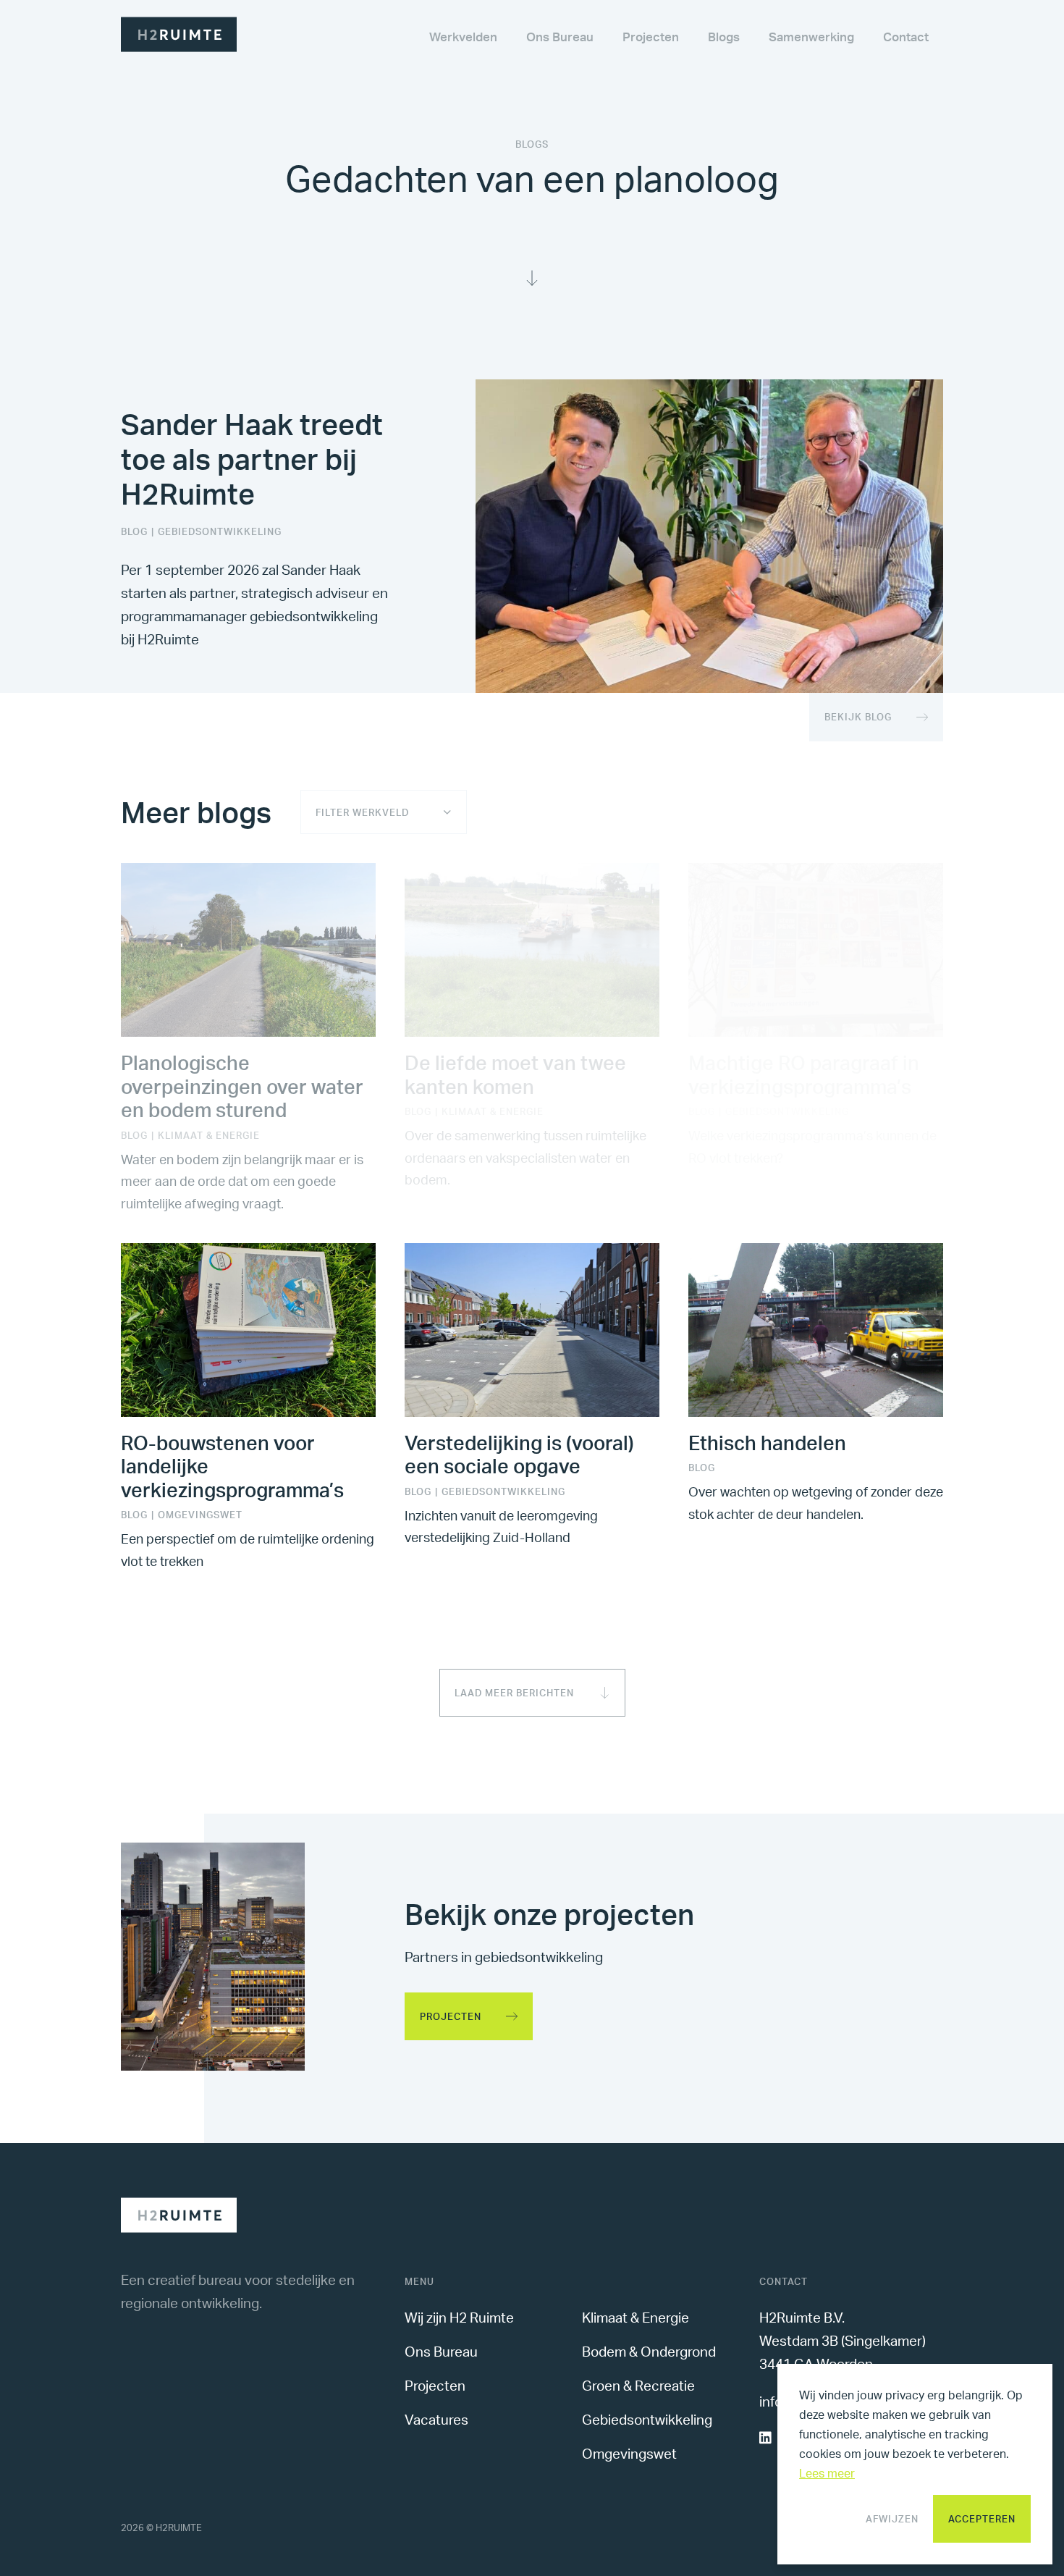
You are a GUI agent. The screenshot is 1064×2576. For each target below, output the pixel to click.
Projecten (451, 2016)
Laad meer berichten (514, 1693)
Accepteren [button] (982, 2519)
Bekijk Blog (858, 717)
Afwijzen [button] (892, 2519)
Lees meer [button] (827, 2473)
